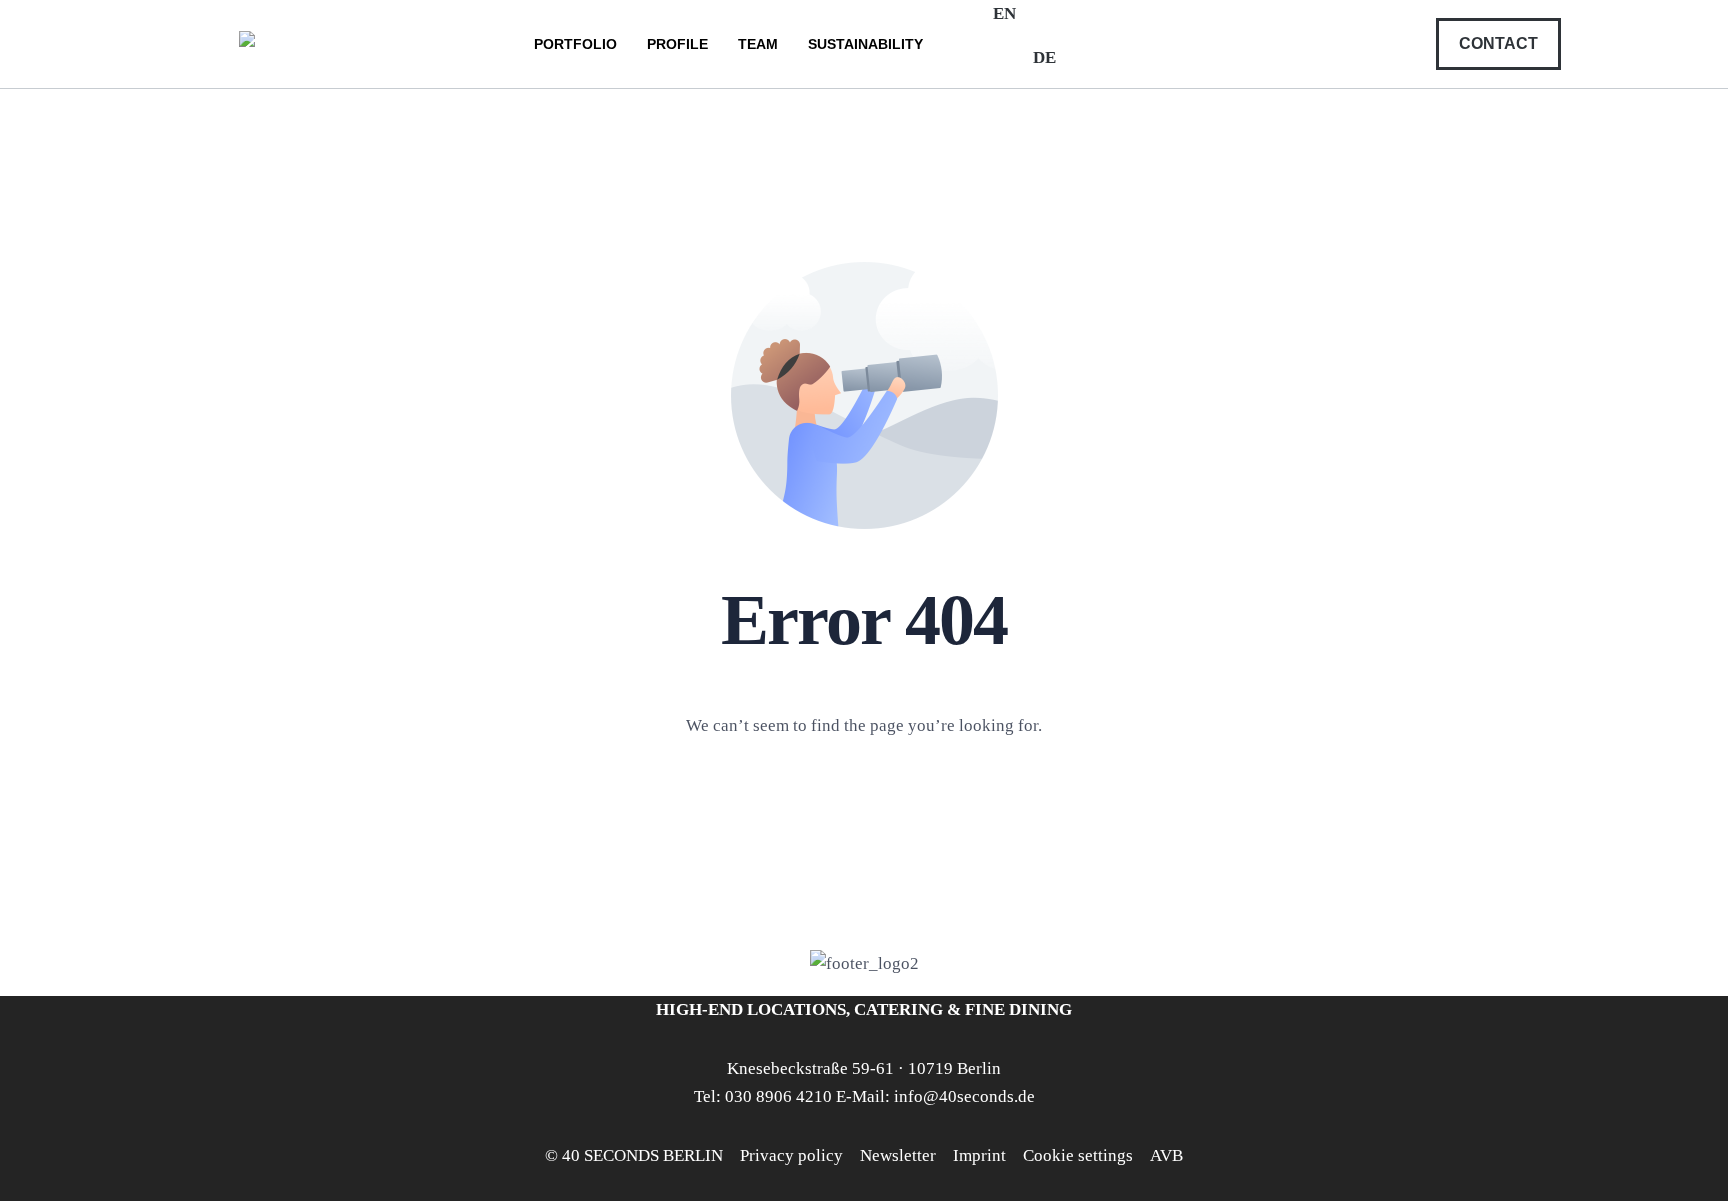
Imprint (979, 1155)
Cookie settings (1078, 1155)
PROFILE (677, 44)
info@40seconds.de (964, 1096)
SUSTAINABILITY (865, 44)
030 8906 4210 (778, 1096)
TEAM (758, 44)
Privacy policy (791, 1155)
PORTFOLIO (575, 44)
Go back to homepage (864, 809)
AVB (1166, 1155)
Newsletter (898, 1155)
